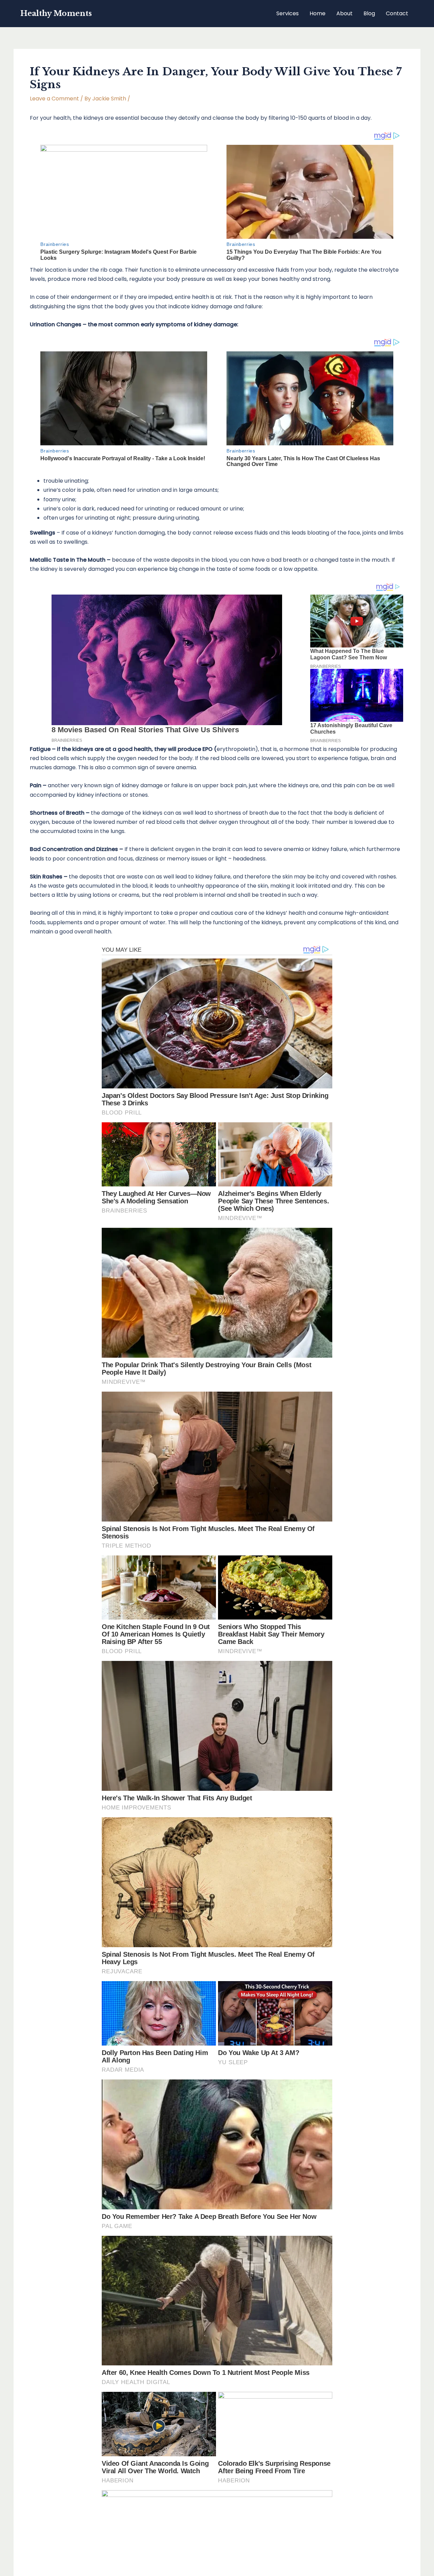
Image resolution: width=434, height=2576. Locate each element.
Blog (369, 13)
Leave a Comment (54, 99)
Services (288, 13)
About (344, 13)
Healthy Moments (56, 13)
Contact (397, 13)
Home (318, 13)
